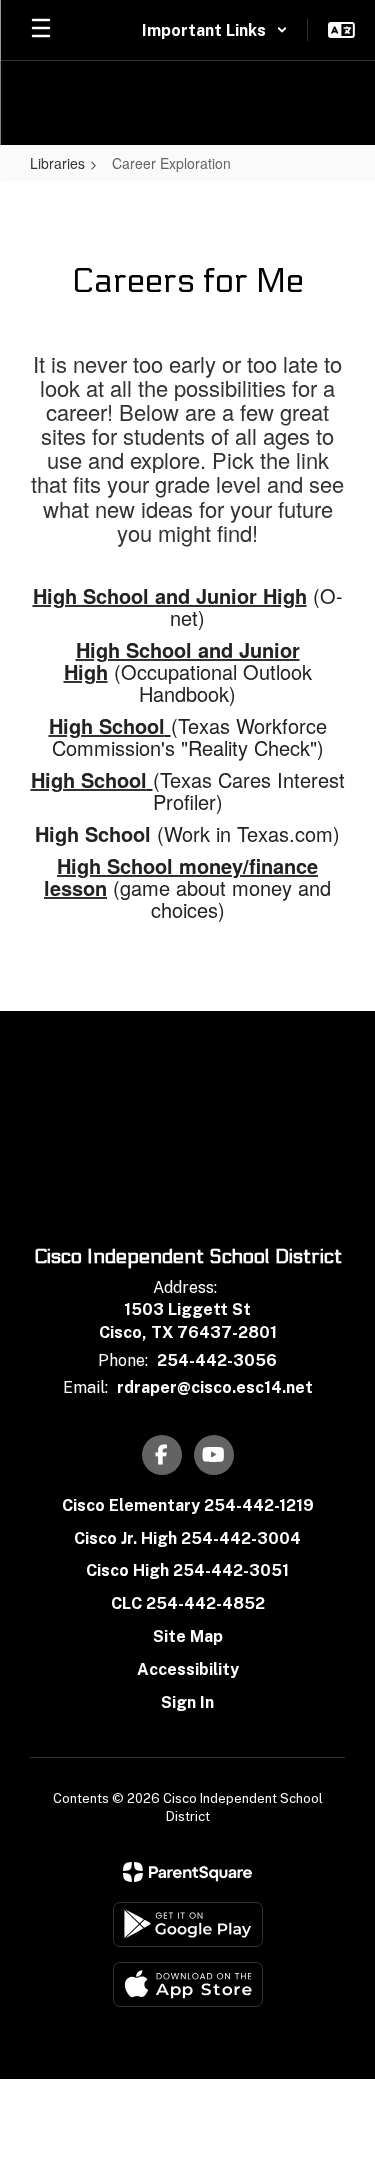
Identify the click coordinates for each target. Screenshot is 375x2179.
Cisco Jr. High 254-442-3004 (187, 1538)
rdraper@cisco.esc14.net (215, 1387)
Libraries (57, 163)
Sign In (187, 1702)
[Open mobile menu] (41, 30)
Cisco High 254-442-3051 (187, 1570)
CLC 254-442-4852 (188, 1603)
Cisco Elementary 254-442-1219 (188, 1505)
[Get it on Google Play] (188, 1924)
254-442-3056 (217, 1360)
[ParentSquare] (187, 1872)
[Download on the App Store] (188, 1984)
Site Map (188, 1636)
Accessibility (188, 1669)
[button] (215, 30)
